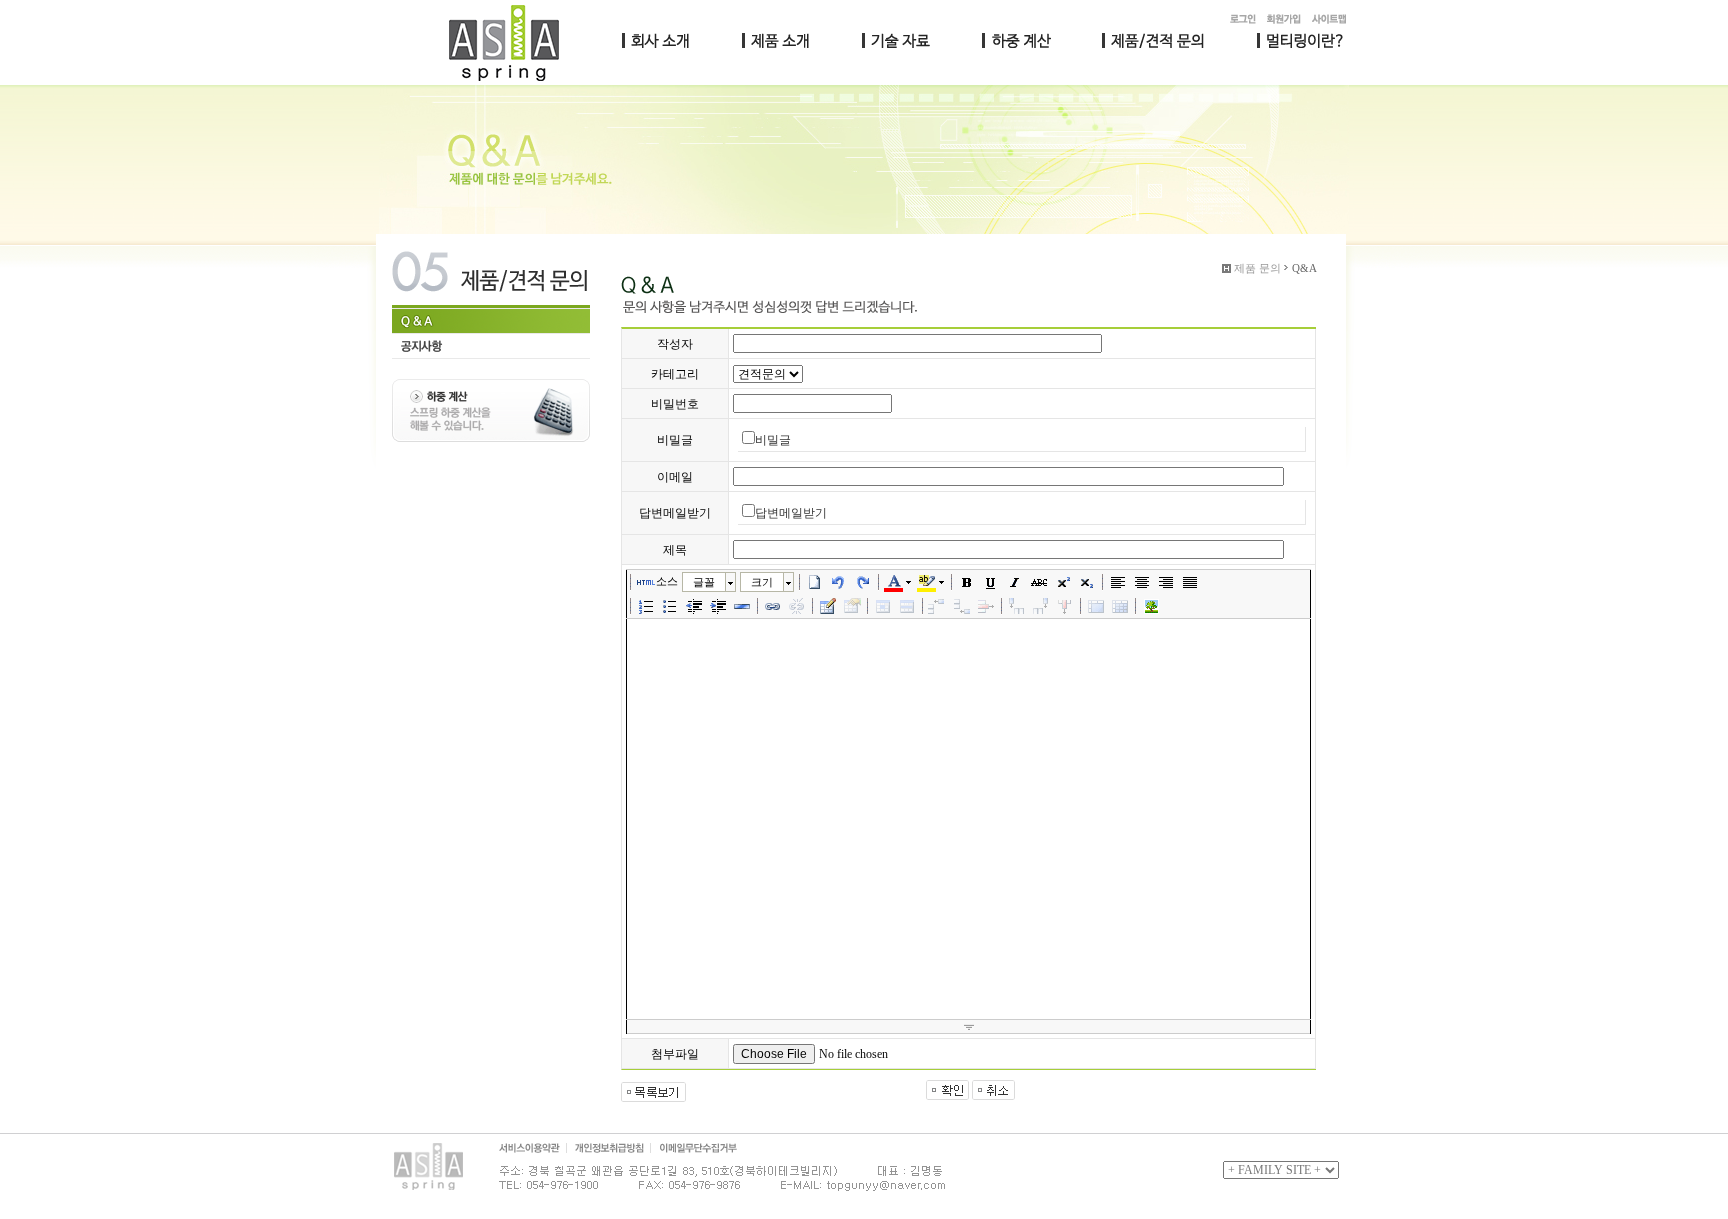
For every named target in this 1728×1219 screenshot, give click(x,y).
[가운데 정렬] (1142, 582)
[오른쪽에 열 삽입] (1041, 606)
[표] (828, 606)
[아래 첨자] (1087, 582)
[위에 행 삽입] (938, 606)
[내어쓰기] (694, 606)
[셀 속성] (883, 606)
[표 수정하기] (852, 606)
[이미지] (1151, 606)
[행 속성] (907, 606)
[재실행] (863, 582)
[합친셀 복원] (1120, 606)
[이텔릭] (1015, 582)
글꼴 (704, 582)
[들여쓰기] (718, 606)
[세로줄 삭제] (1065, 606)
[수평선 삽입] (742, 606)
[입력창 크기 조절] (968, 1027)
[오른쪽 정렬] (1166, 582)
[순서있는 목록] (646, 606)
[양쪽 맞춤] (1190, 582)
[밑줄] (991, 582)
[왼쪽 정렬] (1118, 582)
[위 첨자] (1063, 582)
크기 (762, 582)
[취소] (839, 582)
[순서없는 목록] (670, 606)
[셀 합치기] (1096, 606)
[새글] (815, 582)
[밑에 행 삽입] (962, 606)
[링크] (773, 606)
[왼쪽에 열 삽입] (1017, 606)
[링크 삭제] (797, 606)
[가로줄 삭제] (986, 606)
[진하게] (967, 582)
